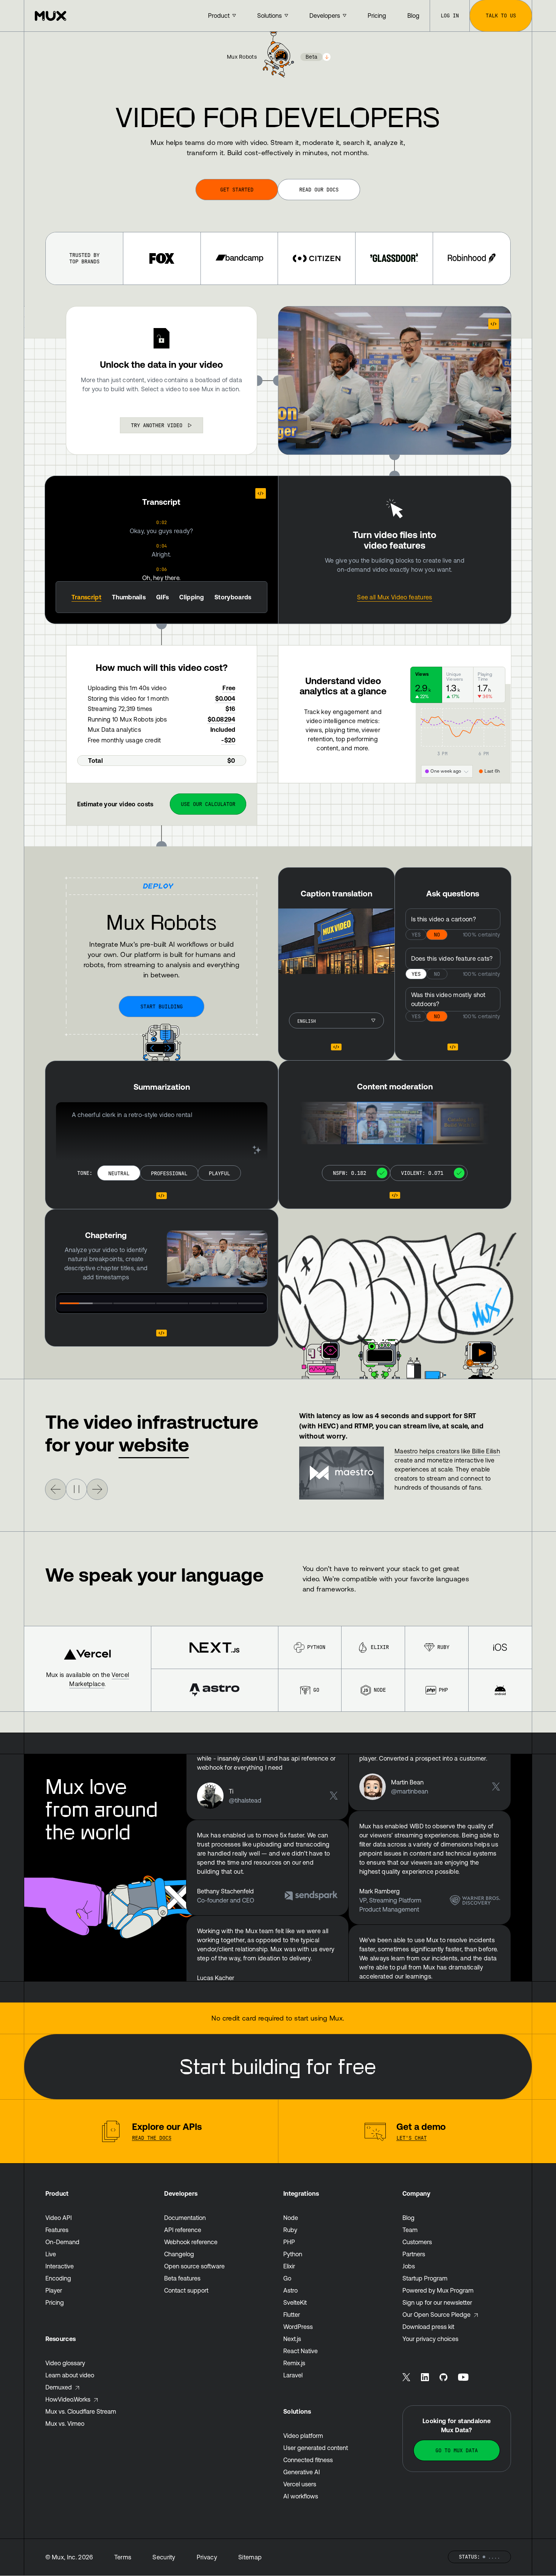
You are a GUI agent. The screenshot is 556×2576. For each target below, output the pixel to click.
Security (164, 2557)
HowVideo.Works (68, 2399)
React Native (301, 2351)
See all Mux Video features (394, 597)
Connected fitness (308, 2460)
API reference (183, 2230)
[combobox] (162, 425)
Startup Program (425, 2278)
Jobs (409, 2266)
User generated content (316, 2448)
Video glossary (65, 2363)
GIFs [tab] (162, 597)
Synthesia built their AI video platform (447, 1451)
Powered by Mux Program (438, 2290)
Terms (123, 2557)
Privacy (207, 2557)
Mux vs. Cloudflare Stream (81, 2411)
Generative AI (302, 2472)
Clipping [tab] (192, 597)
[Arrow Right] (56, 1489)
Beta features (182, 2278)
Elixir (380, 1647)
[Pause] (76, 1489)
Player (54, 2290)
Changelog (179, 2254)
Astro (290, 2290)
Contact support (186, 2290)
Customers (417, 2242)
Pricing (55, 2302)
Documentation (185, 2218)
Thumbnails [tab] (129, 597)
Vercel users (300, 2484)
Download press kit (428, 2327)
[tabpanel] (162, 550)
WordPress (298, 2327)
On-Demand (62, 2242)
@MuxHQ (288, 1931)
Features (57, 2230)
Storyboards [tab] (233, 597)
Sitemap (250, 2557)
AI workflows (301, 2496)
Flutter (292, 2315)
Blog (408, 2218)
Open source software (194, 2266)
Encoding (58, 2278)
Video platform (303, 2436)
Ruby (443, 1647)
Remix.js (294, 2363)
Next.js (292, 2339)
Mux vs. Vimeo (65, 2424)
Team (410, 2230)
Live (51, 2254)
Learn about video (70, 2375)
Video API (59, 2218)
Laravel (293, 2375)
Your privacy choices (430, 2339)
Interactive (60, 2266)
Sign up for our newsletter (437, 2302)
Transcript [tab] (86, 597)
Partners (414, 2254)
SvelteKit (295, 2302)
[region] (217, 1259)
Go (316, 1690)
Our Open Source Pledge (436, 2315)
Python (316, 1647)
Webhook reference (191, 2242)
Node (380, 1690)
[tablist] (162, 597)
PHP (443, 1690)
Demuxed (59, 2387)
